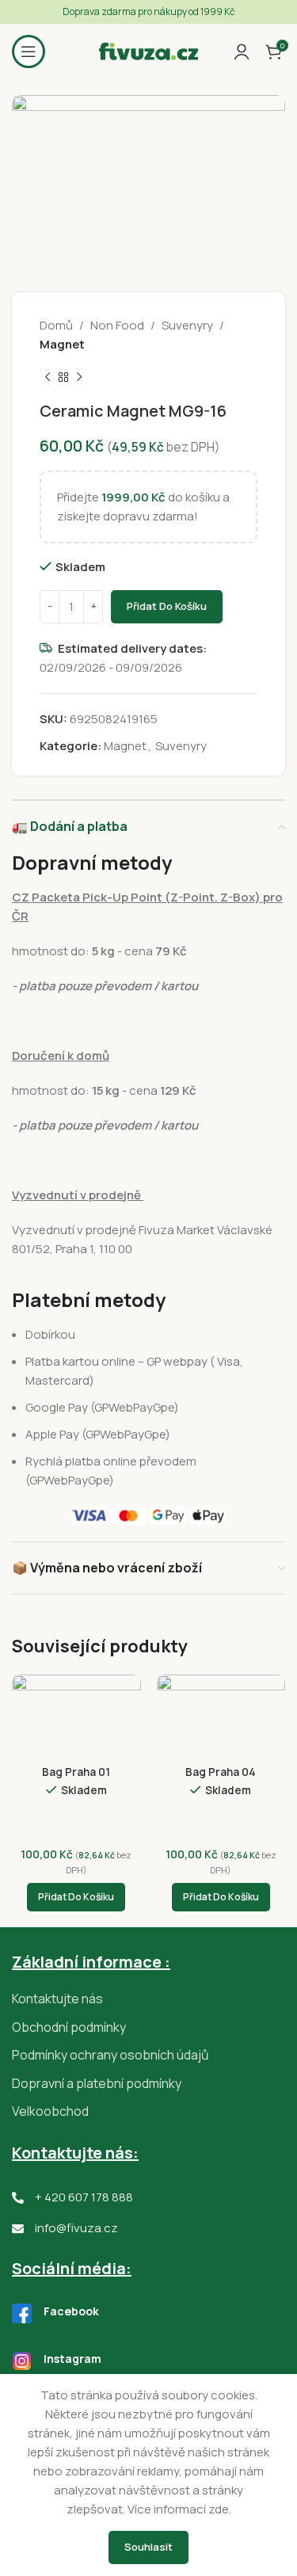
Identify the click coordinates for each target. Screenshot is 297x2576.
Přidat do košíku (167, 606)
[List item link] (148, 1999)
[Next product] (79, 378)
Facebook (71, 2311)
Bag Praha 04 (221, 1772)
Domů (56, 325)
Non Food (117, 325)
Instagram (72, 2359)
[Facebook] (22, 2313)
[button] (76, 1897)
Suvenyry (187, 325)
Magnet (62, 344)
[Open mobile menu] (29, 51)
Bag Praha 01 (76, 1772)
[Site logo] (148, 50)
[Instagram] (22, 2361)
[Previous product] (48, 378)
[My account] (242, 51)
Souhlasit (148, 2547)
